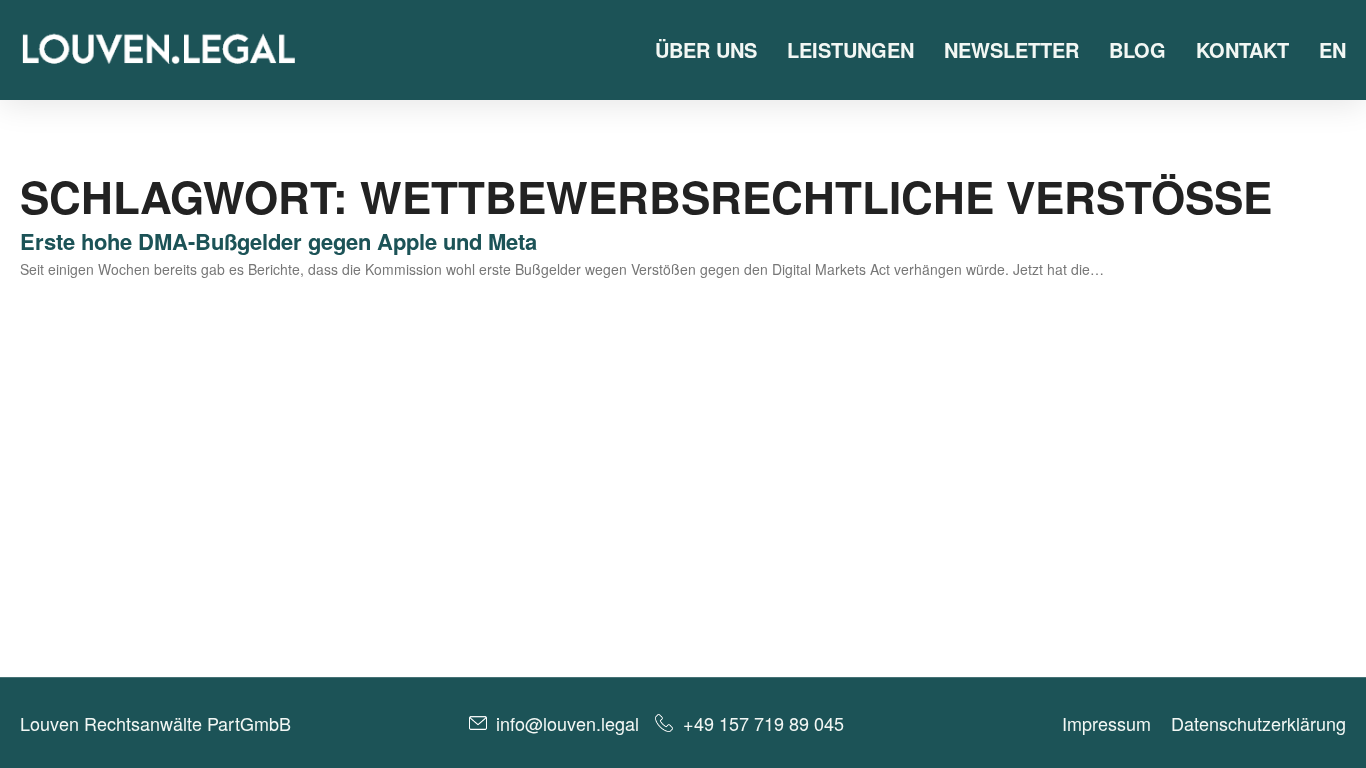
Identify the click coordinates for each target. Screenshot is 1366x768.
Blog (1137, 49)
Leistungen (850, 49)
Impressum (1106, 723)
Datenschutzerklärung (1258, 723)
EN (1332, 49)
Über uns (706, 49)
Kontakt (1242, 49)
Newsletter (1011, 49)
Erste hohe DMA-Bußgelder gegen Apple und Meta (278, 241)
